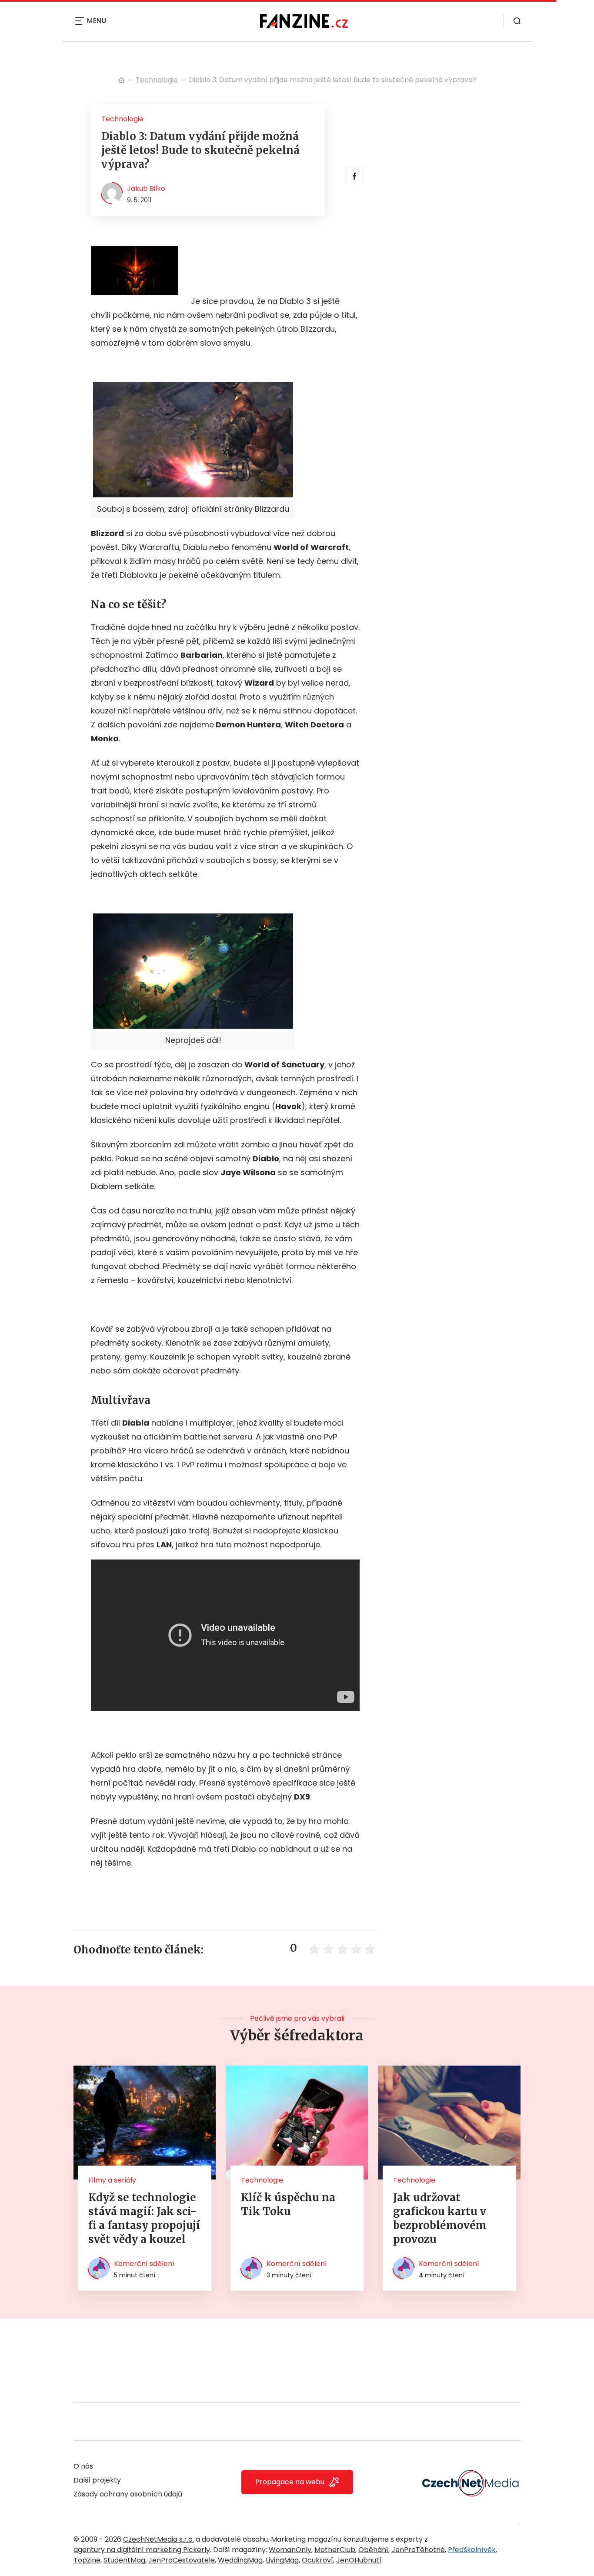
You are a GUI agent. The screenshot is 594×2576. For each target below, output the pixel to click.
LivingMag (282, 2560)
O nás (83, 2466)
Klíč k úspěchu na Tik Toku (288, 2204)
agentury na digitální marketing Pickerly (142, 2550)
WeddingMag (240, 2560)
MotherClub (335, 2550)
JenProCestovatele (182, 2560)
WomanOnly (290, 2550)
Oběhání (373, 2550)
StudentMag (124, 2560)
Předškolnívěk (472, 2550)
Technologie (157, 80)
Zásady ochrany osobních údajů (128, 2494)
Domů (121, 80)
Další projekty (97, 2480)
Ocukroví (317, 2560)
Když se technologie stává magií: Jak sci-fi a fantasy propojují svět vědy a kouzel (144, 2218)
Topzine (87, 2560)
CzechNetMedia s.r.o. (159, 2539)
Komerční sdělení (144, 2264)
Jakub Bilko (146, 188)
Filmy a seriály (112, 2180)
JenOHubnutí (359, 2560)
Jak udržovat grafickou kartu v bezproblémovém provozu (440, 2218)
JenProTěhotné (418, 2550)
